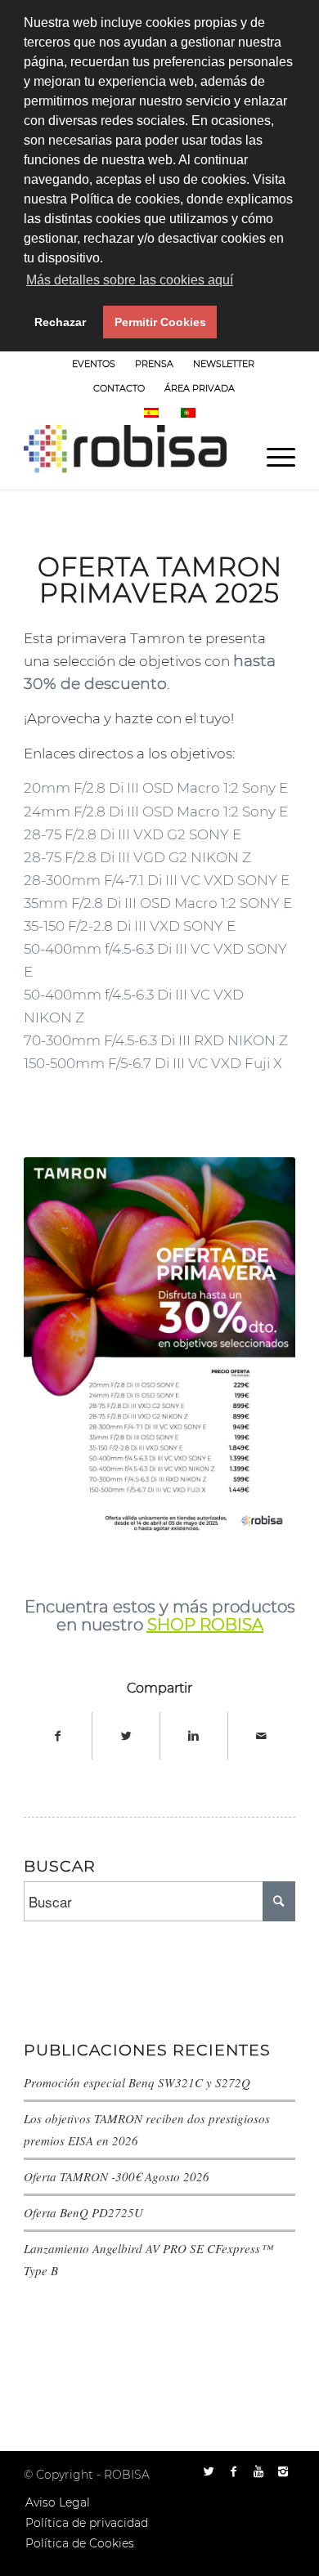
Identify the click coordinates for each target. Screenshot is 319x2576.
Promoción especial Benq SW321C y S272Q (137, 2082)
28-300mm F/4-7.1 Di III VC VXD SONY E (157, 880)
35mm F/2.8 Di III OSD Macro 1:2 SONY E (158, 903)
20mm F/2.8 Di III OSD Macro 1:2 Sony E (156, 788)
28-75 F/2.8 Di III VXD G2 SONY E (133, 834)
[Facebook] (234, 2471)
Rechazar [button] (60, 322)
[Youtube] (258, 2471)
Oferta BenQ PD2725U (83, 2212)
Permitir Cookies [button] (160, 322)
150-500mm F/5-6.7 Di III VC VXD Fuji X (153, 1063)
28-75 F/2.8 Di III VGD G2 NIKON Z (137, 857)
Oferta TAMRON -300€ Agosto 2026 (117, 2176)
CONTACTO (119, 388)
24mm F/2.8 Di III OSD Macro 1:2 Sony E (156, 812)
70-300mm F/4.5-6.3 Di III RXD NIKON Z (156, 1040)
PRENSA (154, 364)
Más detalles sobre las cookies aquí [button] (130, 280)
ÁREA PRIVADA (200, 388)
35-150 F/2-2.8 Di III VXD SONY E (130, 926)
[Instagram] (283, 2471)
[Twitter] (209, 2471)
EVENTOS (94, 364)
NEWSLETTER (224, 364)
